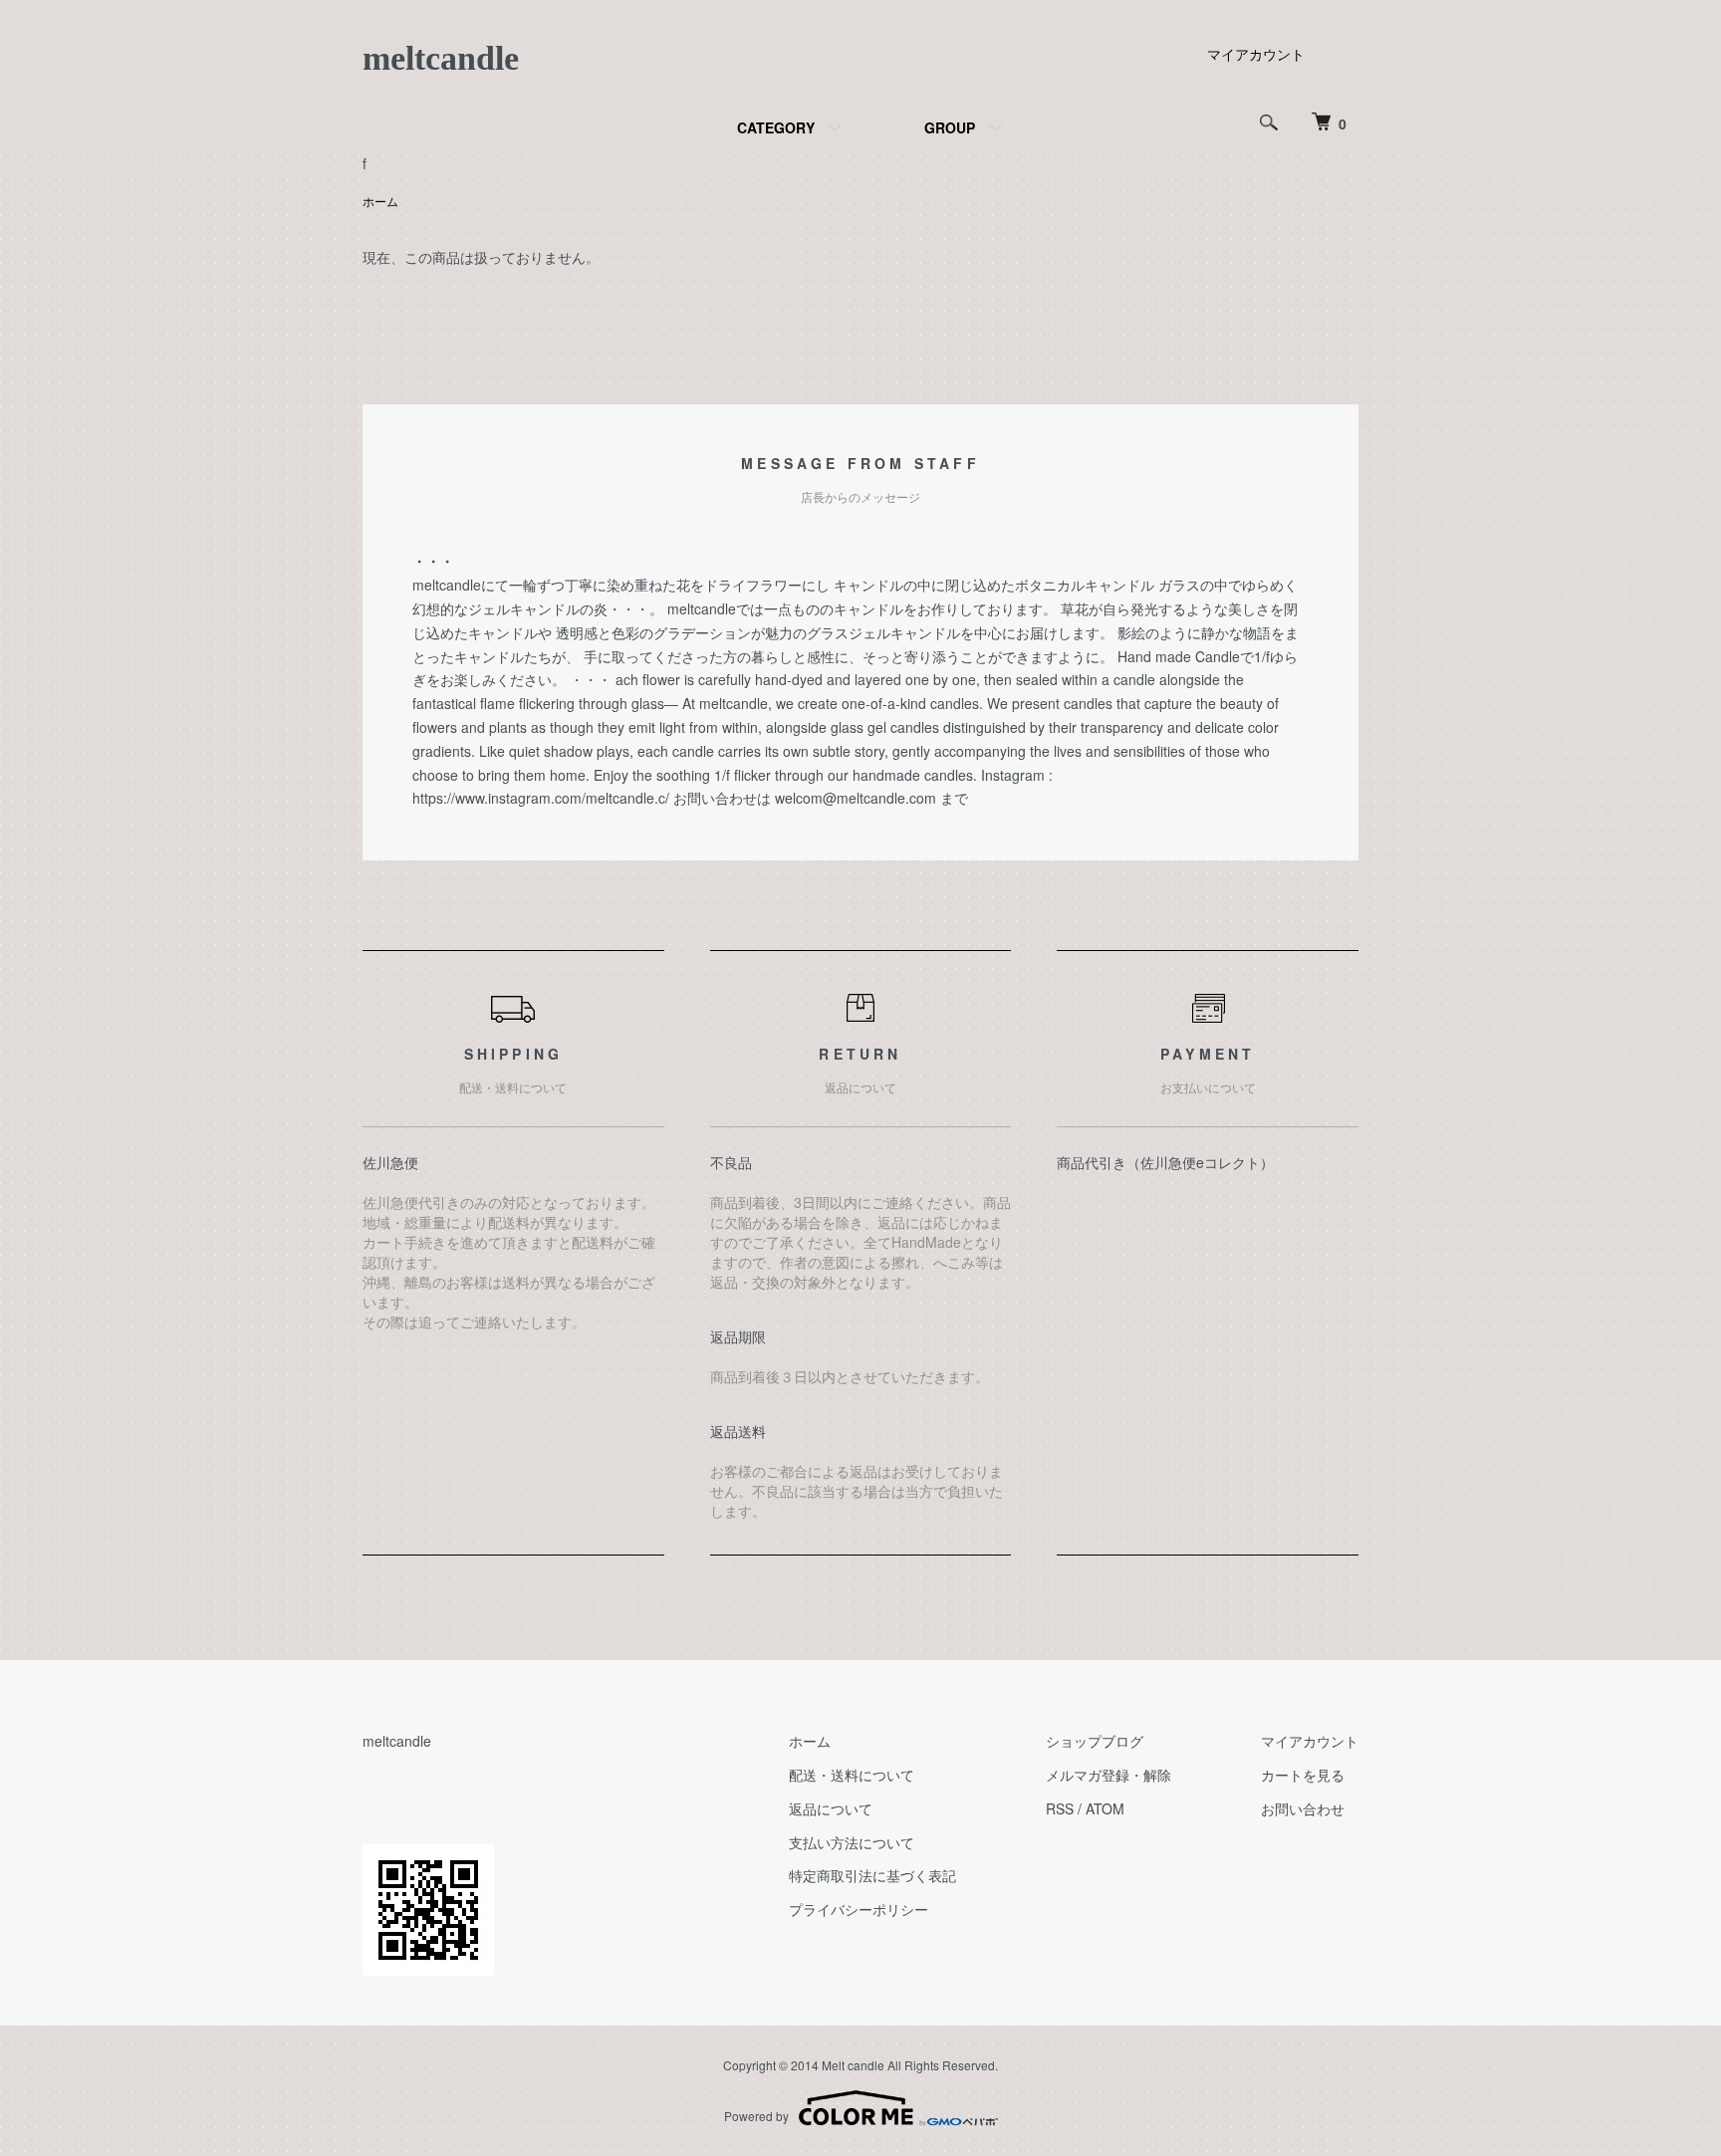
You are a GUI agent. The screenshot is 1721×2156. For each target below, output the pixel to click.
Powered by (756, 2116)
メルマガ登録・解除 (1108, 1775)
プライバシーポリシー (859, 1909)
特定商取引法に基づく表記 (872, 1875)
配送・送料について (852, 1775)
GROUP (950, 127)
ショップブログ (1095, 1741)
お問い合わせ (1303, 1808)
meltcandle (441, 58)
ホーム (380, 201)
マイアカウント (1256, 54)
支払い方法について (852, 1842)
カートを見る (1303, 1775)
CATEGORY (776, 127)
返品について (831, 1808)
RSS (1060, 1808)
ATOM (1105, 1808)
